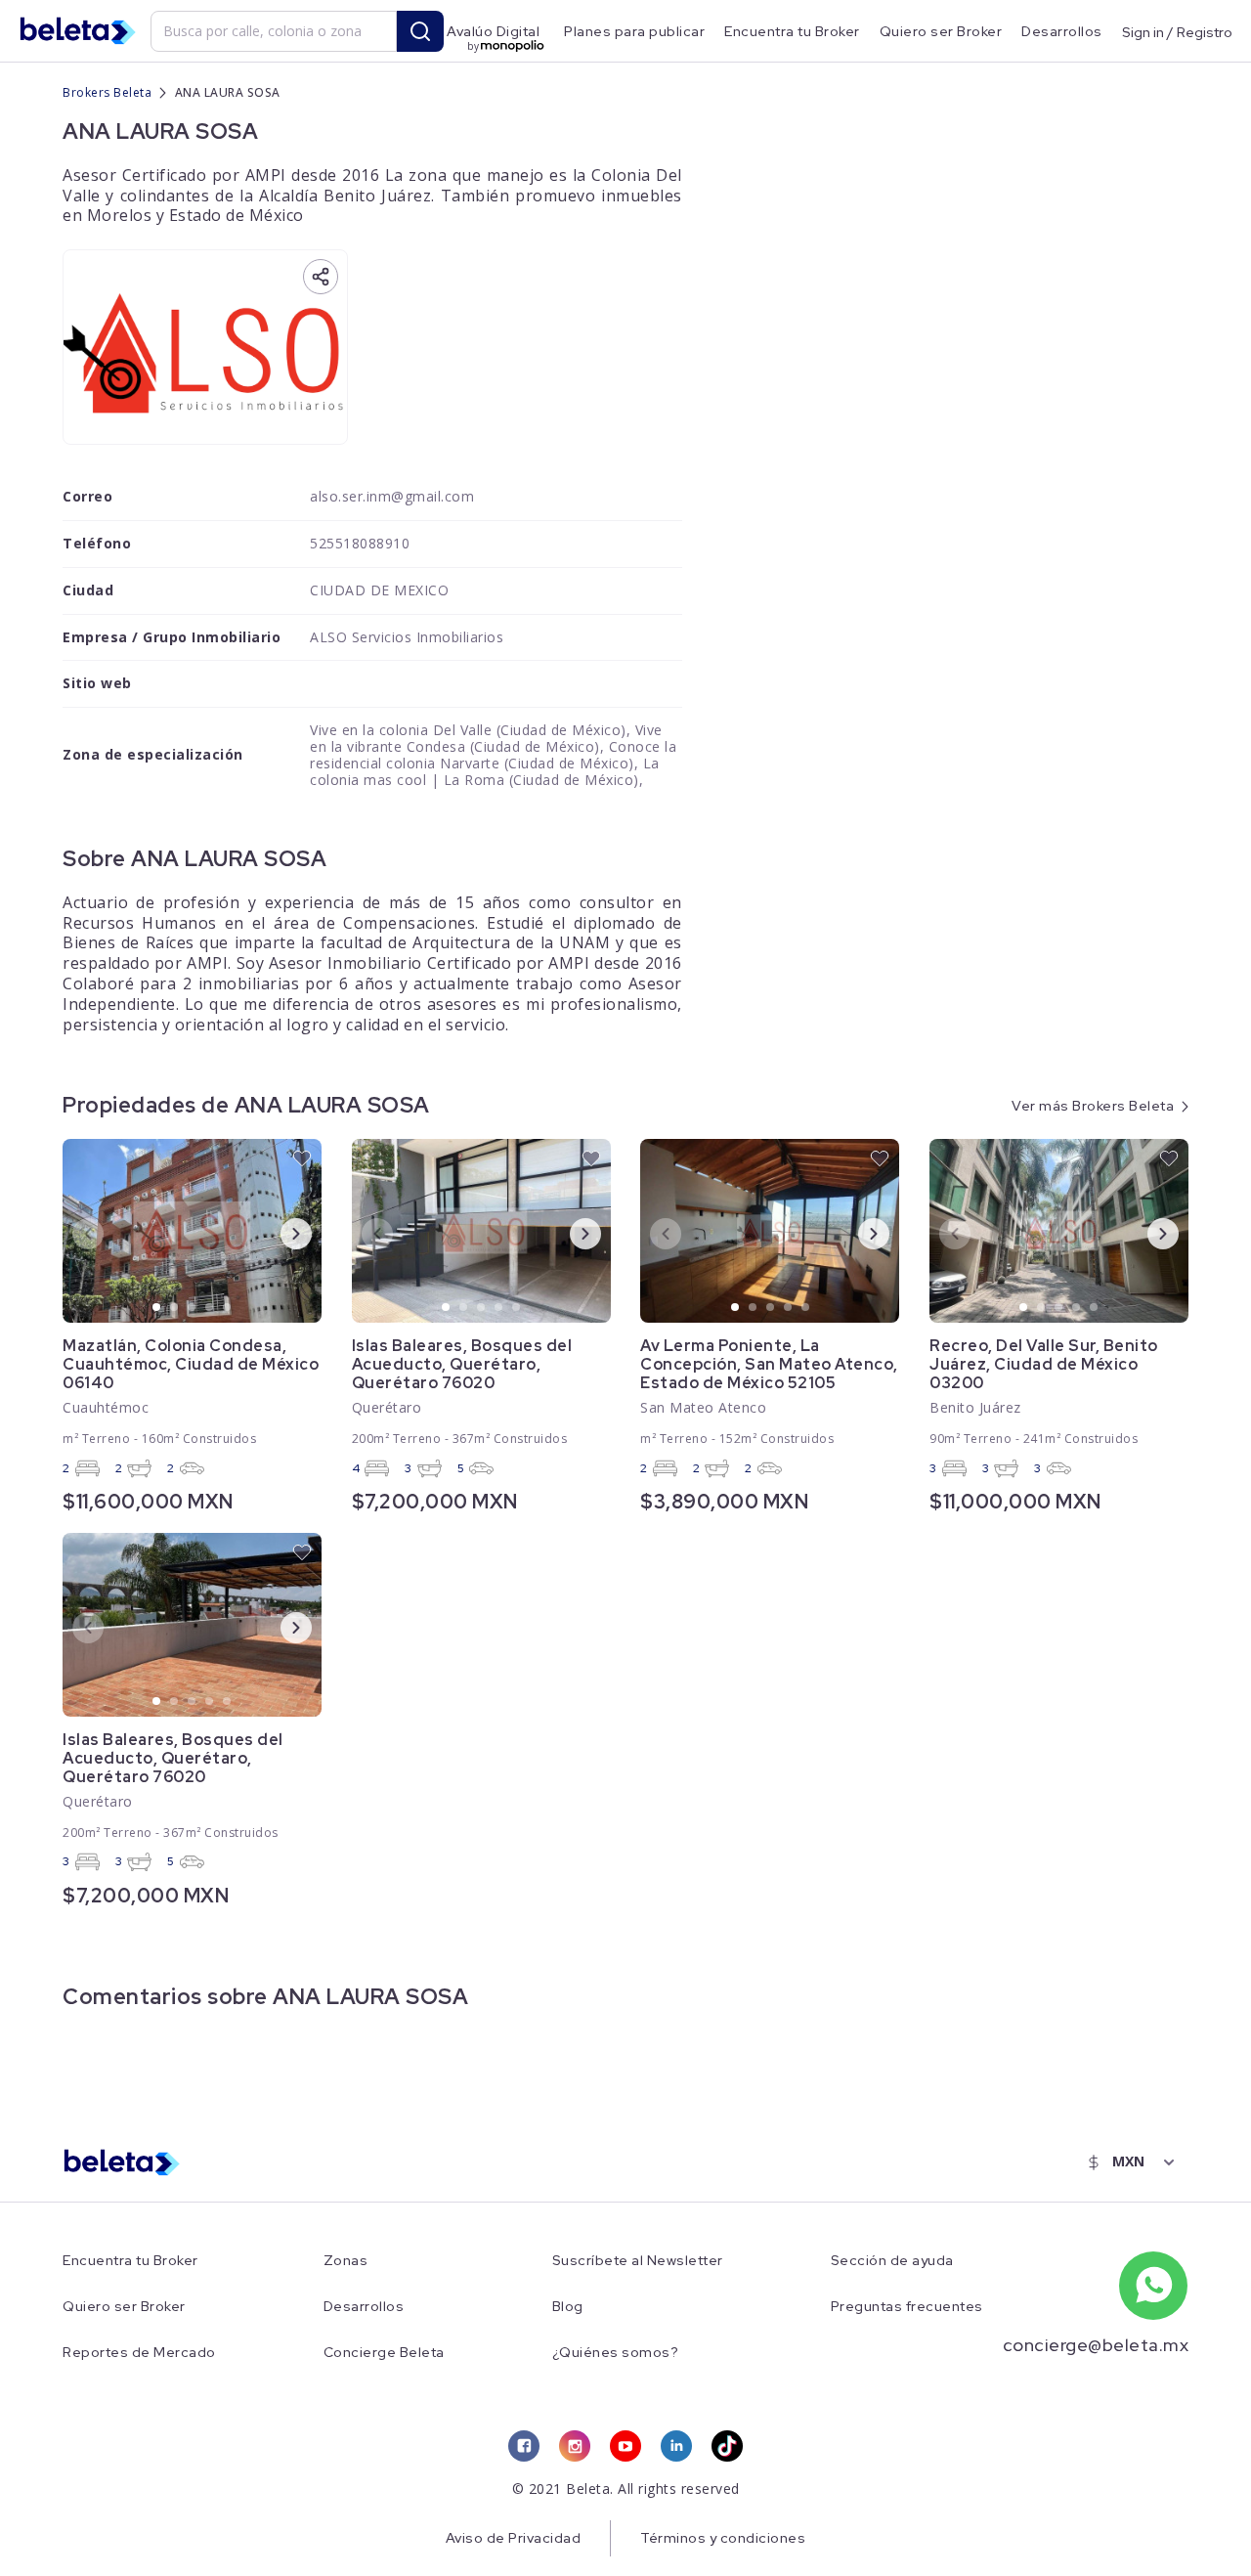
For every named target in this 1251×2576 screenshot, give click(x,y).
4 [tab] (210, 1308)
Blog (568, 2307)
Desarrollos (1062, 31)
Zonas (346, 2261)
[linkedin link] (676, 2446)
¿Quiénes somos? (616, 2353)
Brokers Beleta (107, 92)
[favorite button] (302, 1158)
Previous (72, 1233)
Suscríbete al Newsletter (638, 2261)
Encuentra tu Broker (792, 31)
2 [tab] (175, 1308)
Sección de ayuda (892, 2261)
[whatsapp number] (1153, 2286)
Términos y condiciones (723, 2538)
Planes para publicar (634, 31)
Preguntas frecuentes (907, 2307)
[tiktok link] (727, 2446)
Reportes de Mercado (139, 2353)
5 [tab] (228, 1308)
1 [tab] (157, 1308)
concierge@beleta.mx (1096, 2345)
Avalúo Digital (493, 31)
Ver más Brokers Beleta (1093, 1106)
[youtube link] (625, 2446)
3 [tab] (193, 1308)
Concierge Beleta (384, 2353)
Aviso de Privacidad (514, 2538)
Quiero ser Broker (941, 31)
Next (280, 1233)
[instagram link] (575, 2446)
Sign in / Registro (1177, 31)
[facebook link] (524, 2446)
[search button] (420, 31)
